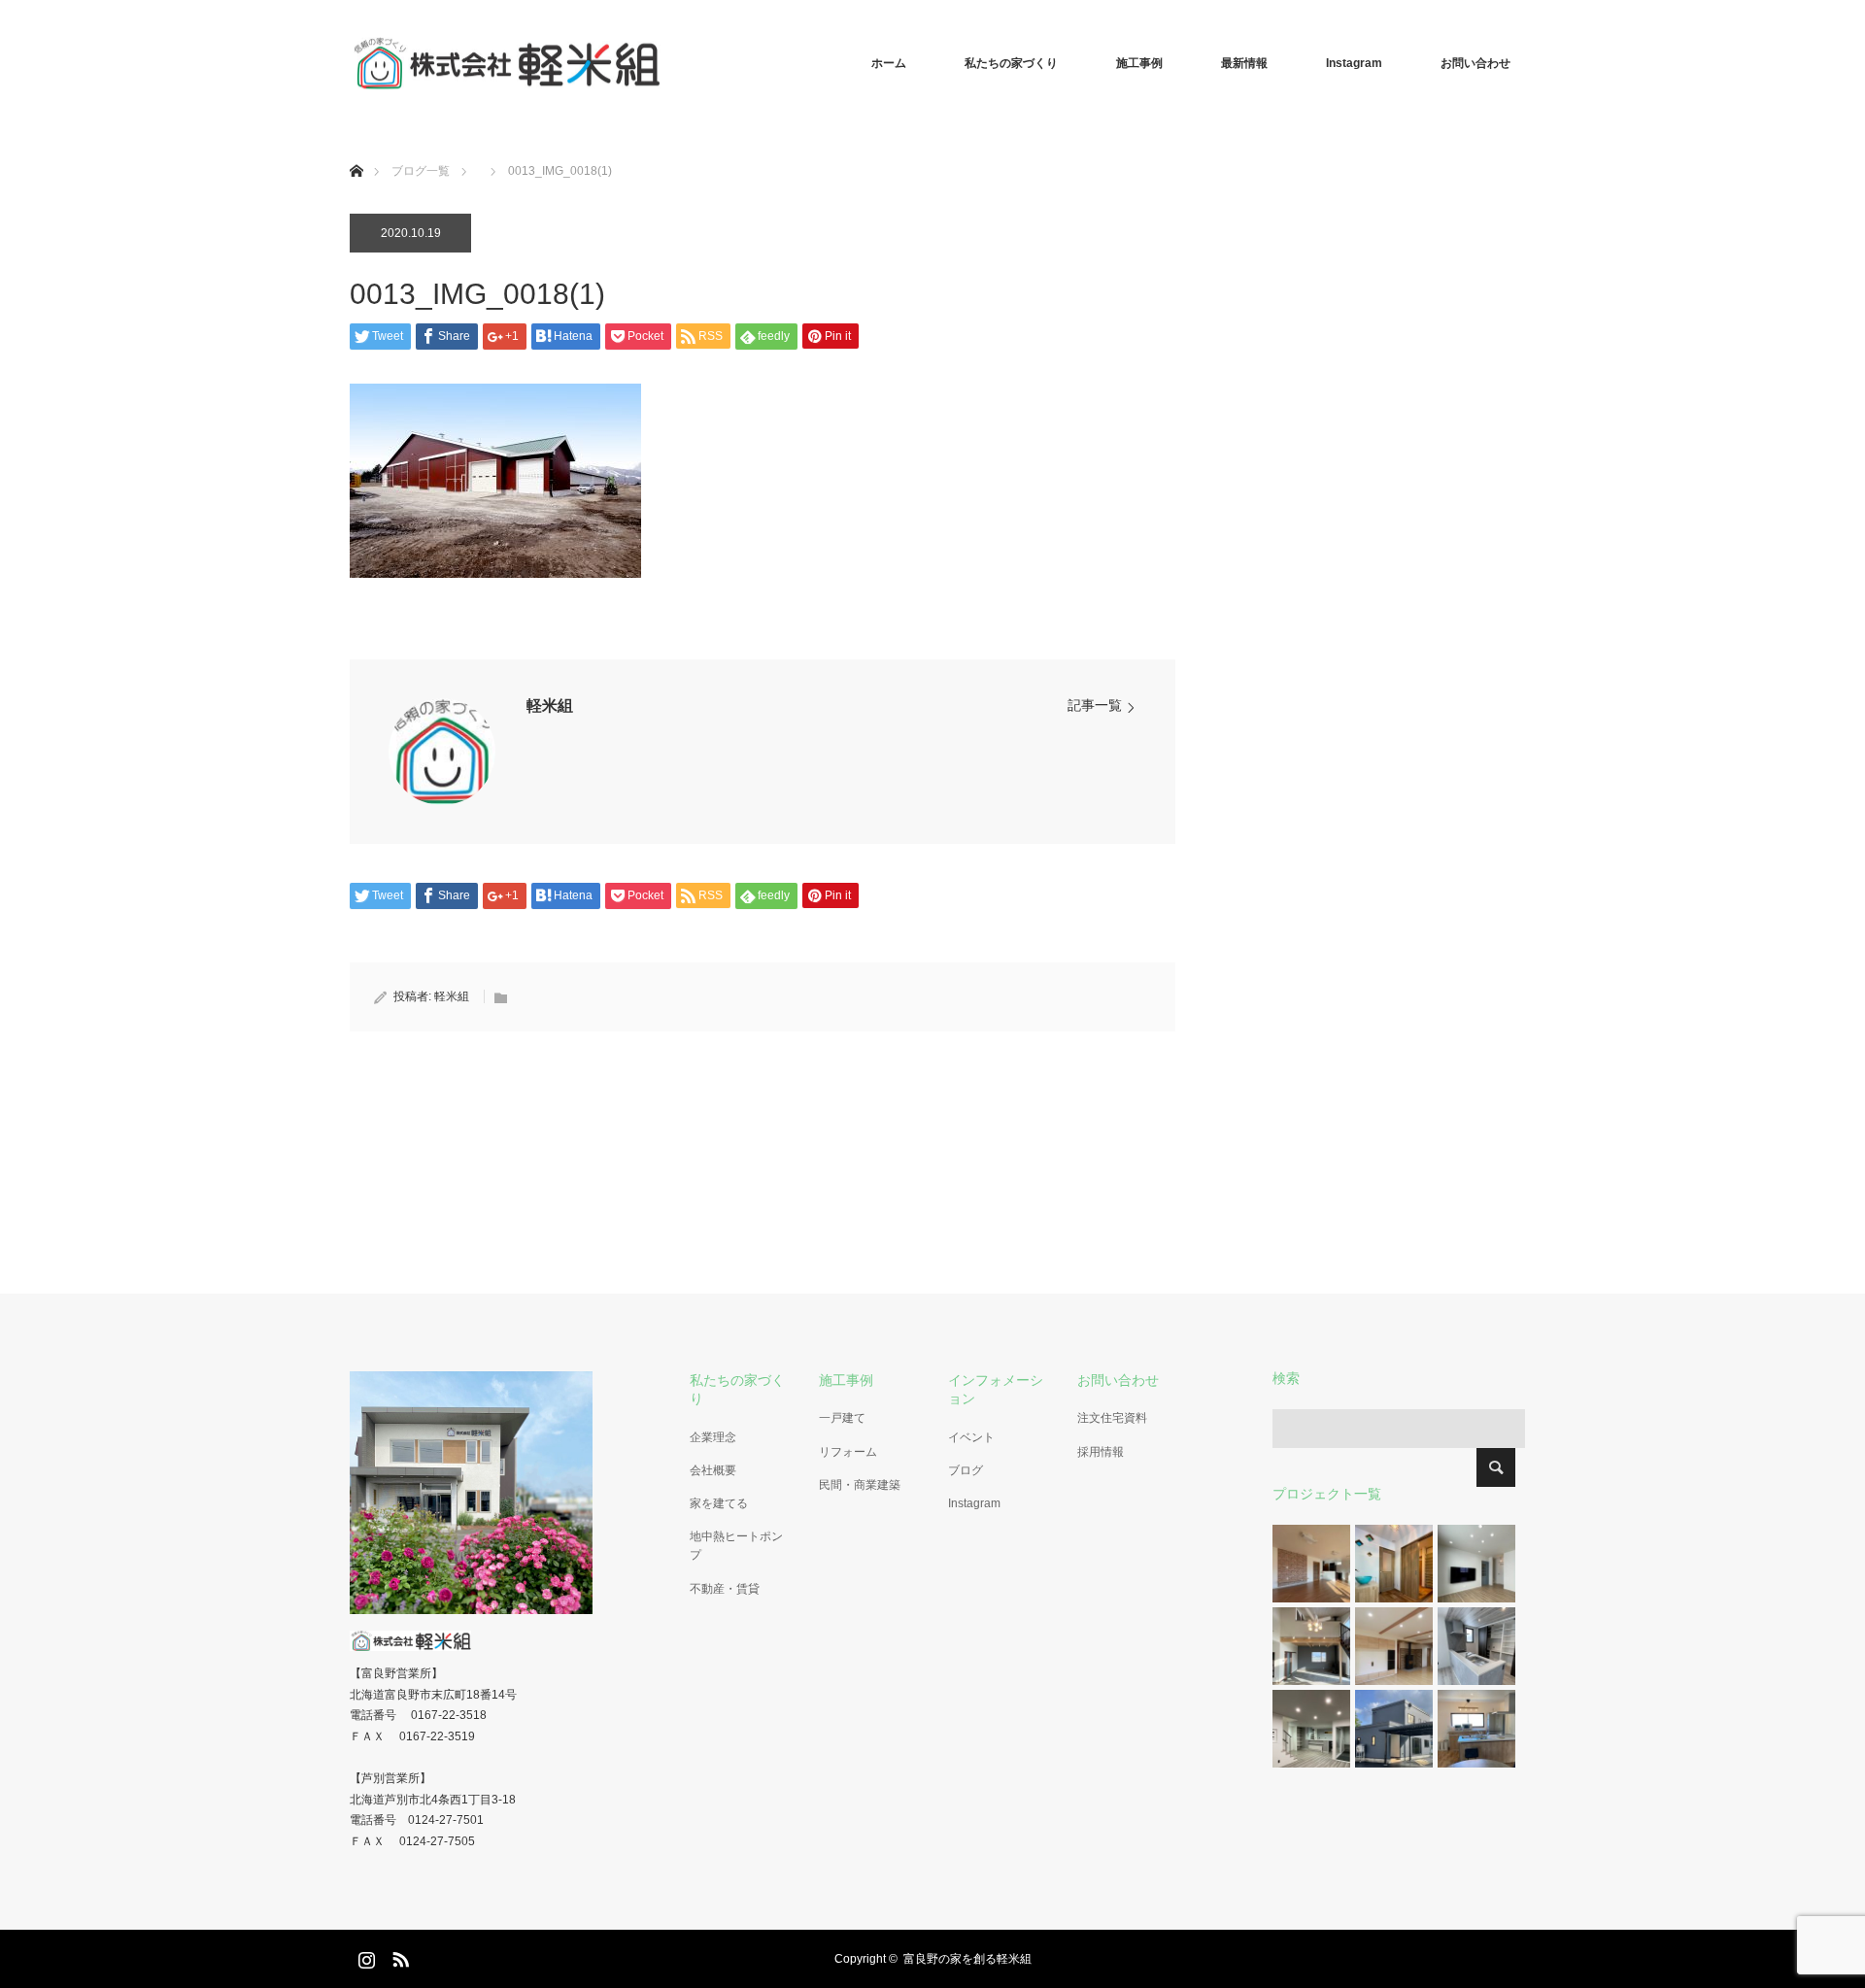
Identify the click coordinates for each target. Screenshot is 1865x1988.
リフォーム (848, 1452)
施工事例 (1139, 63)
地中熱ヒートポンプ (736, 1546)
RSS (398, 1956)
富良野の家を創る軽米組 (967, 1959)
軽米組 (550, 706)
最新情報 (1244, 63)
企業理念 (713, 1437)
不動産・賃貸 (725, 1589)
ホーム (889, 63)
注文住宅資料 (1112, 1418)
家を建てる (719, 1503)
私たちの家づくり (1011, 63)
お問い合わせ (1475, 63)
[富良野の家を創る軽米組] (661, 63)
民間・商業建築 (860, 1485)
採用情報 (1101, 1452)
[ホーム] (356, 148)
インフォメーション (996, 1389)
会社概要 (713, 1470)
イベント (971, 1437)
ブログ (966, 1470)
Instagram (1354, 63)
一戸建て (842, 1418)
